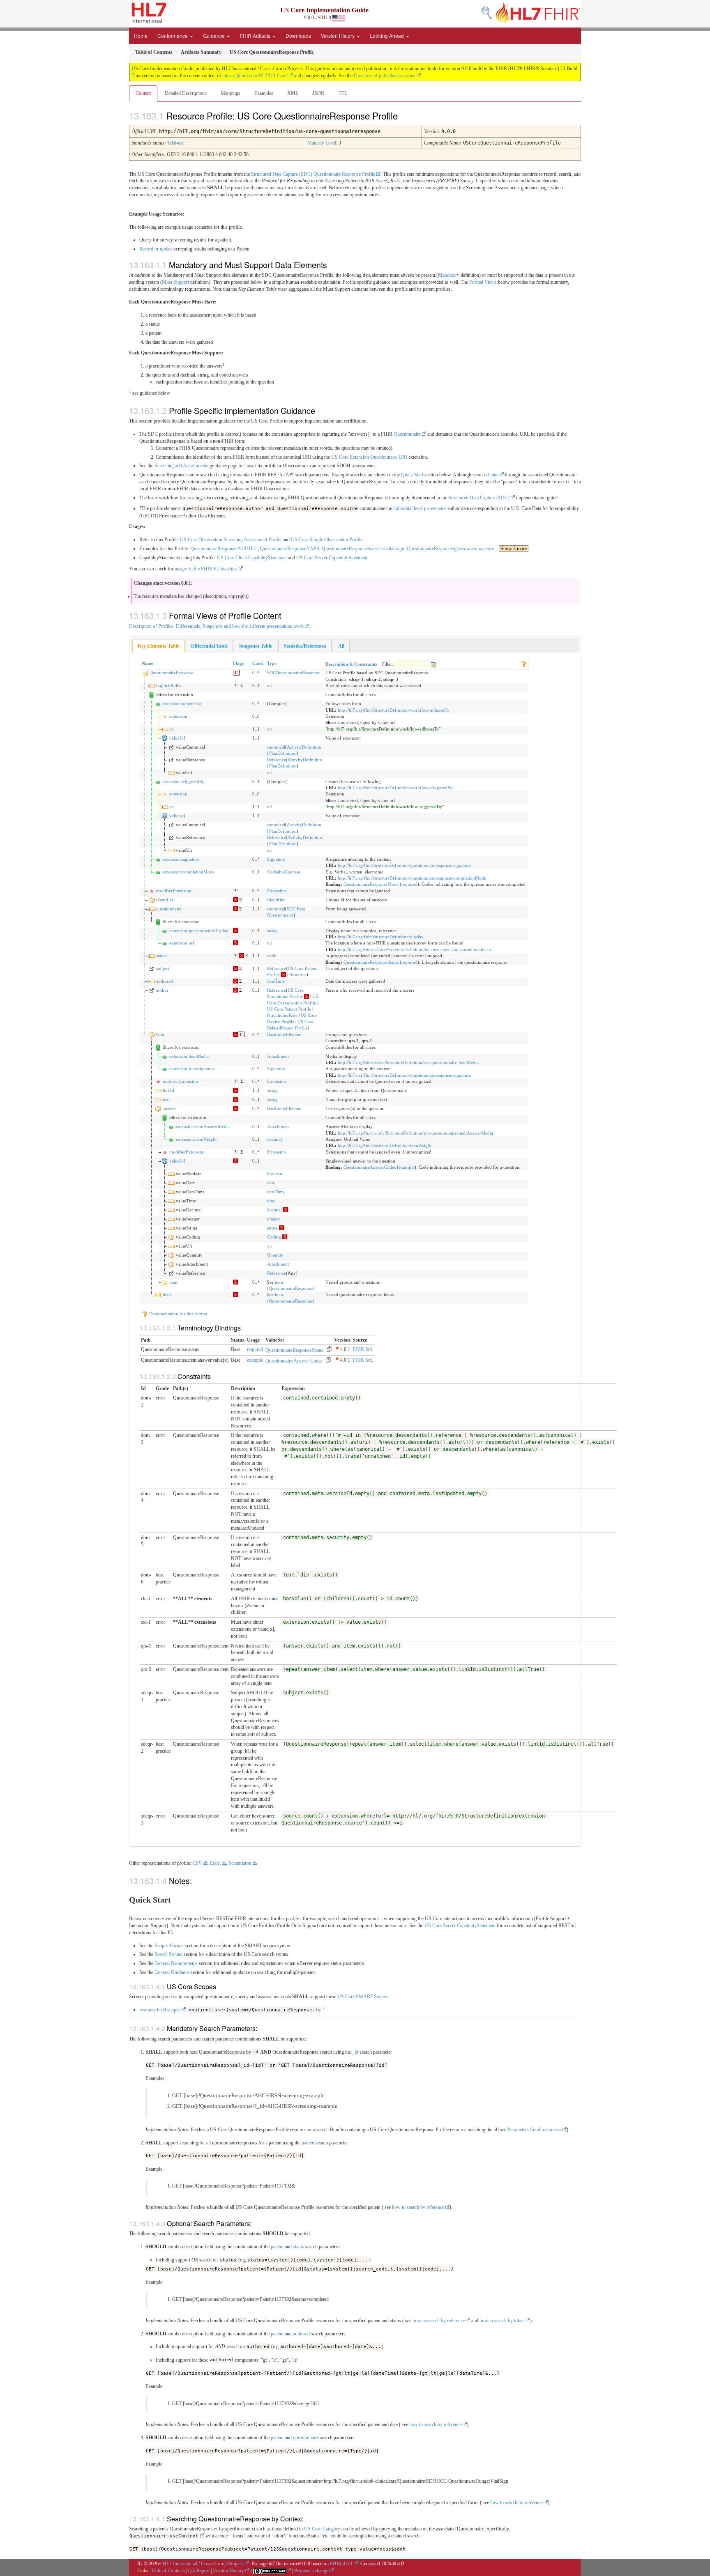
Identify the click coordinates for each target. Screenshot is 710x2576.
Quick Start (412, 475)
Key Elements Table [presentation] (158, 646)
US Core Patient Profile (289, 1009)
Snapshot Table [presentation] (256, 646)
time (271, 1201)
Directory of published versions (385, 76)
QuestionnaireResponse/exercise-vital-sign (363, 549)
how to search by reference (418, 2207)
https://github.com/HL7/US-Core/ (255, 76)
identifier (165, 900)
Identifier (276, 900)
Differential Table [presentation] (209, 646)
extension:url (182, 943)
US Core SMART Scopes (363, 1997)
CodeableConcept (284, 872)
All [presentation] (341, 646)
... (510, 549)
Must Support (175, 282)
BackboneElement (284, 1034)
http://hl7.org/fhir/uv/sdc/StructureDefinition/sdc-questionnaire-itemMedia (408, 1062)
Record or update (156, 249)
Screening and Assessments (181, 466)
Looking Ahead (387, 36)
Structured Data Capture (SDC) (479, 498)
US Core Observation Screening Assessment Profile (231, 540)
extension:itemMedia (189, 1056)
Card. (258, 663)
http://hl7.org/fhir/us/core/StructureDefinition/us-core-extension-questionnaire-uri (415, 949)
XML (293, 93)
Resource (298, 974)
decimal (274, 1139)
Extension (277, 891)
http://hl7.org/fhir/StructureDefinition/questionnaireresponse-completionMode (412, 878)
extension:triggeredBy (184, 781)
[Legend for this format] (523, 663)
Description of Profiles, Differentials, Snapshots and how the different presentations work (216, 626)
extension (178, 716)
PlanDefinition (283, 753)
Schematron (240, 1863)
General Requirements (176, 1963)
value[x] (177, 738)
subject (163, 968)
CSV (197, 1863)
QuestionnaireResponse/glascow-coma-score (450, 549)
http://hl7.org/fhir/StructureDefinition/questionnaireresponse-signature (404, 865)
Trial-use (176, 143)
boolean (275, 1174)
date (271, 1183)
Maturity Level (322, 143)
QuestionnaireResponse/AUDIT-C (224, 549)
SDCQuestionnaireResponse (293, 673)
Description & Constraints (351, 664)
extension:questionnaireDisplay (199, 931)
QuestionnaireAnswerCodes (370, 1167)
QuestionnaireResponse (172, 673)
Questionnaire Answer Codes (294, 1361)
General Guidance (172, 1972)
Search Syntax (168, 1954)
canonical (276, 747)
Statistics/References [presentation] (305, 646)
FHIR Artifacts (256, 36)
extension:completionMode (189, 872)
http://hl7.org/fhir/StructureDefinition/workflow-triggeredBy (395, 788)
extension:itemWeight (196, 1139)
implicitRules (168, 685)
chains (492, 475)
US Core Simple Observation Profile (327, 540)
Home (141, 36)
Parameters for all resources (534, 2130)
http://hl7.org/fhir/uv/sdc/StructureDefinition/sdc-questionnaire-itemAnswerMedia (415, 1133)
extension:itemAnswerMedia (203, 1126)
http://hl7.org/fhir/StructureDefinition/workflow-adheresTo (394, 710)
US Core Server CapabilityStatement (332, 558)
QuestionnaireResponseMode (371, 884)
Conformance (173, 36)
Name (148, 663)
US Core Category (322, 2529)
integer (274, 1219)
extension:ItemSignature (192, 1069)
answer (169, 1108)
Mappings (231, 93)
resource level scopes (160, 2010)
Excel (215, 1863)
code (272, 956)
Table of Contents (168, 2571)
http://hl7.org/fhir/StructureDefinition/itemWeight (385, 1145)
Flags (238, 663)
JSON (318, 93)
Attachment (278, 1056)
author (162, 990)
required (409, 884)
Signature (276, 859)
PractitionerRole (282, 1015)
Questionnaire (407, 434)
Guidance (214, 36)
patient (308, 2143)
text (166, 1099)
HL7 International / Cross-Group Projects (203, 2564)
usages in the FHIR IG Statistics (206, 569)
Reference (277, 760)
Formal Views (483, 282)
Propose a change (311, 2571)
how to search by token (502, 2321)
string (272, 931)
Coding (274, 1237)
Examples (264, 93)
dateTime (276, 981)
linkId (168, 1090)
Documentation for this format (177, 1314)
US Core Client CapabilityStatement (252, 558)
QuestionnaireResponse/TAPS (290, 549)
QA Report (199, 2571)
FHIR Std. (363, 1349)
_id (355, 2052)
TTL (343, 93)
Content (143, 93)
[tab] (158, 646)
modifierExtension (174, 891)
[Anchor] (405, 115)
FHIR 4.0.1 (341, 2564)
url (172, 729)
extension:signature (181, 859)
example (407, 1167)
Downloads (298, 36)
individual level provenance (420, 508)
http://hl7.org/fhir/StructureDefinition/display (381, 937)
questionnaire (169, 909)
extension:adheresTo (182, 703)
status (161, 956)
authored (165, 981)
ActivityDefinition (304, 747)
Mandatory (449, 275)
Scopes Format (169, 1946)
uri (270, 685)
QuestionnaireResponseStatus (371, 962)
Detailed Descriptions (186, 93)
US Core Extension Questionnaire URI (369, 457)
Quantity (275, 1255)
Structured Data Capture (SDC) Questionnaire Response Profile (313, 174)
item (160, 1034)
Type (272, 663)
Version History (338, 36)
